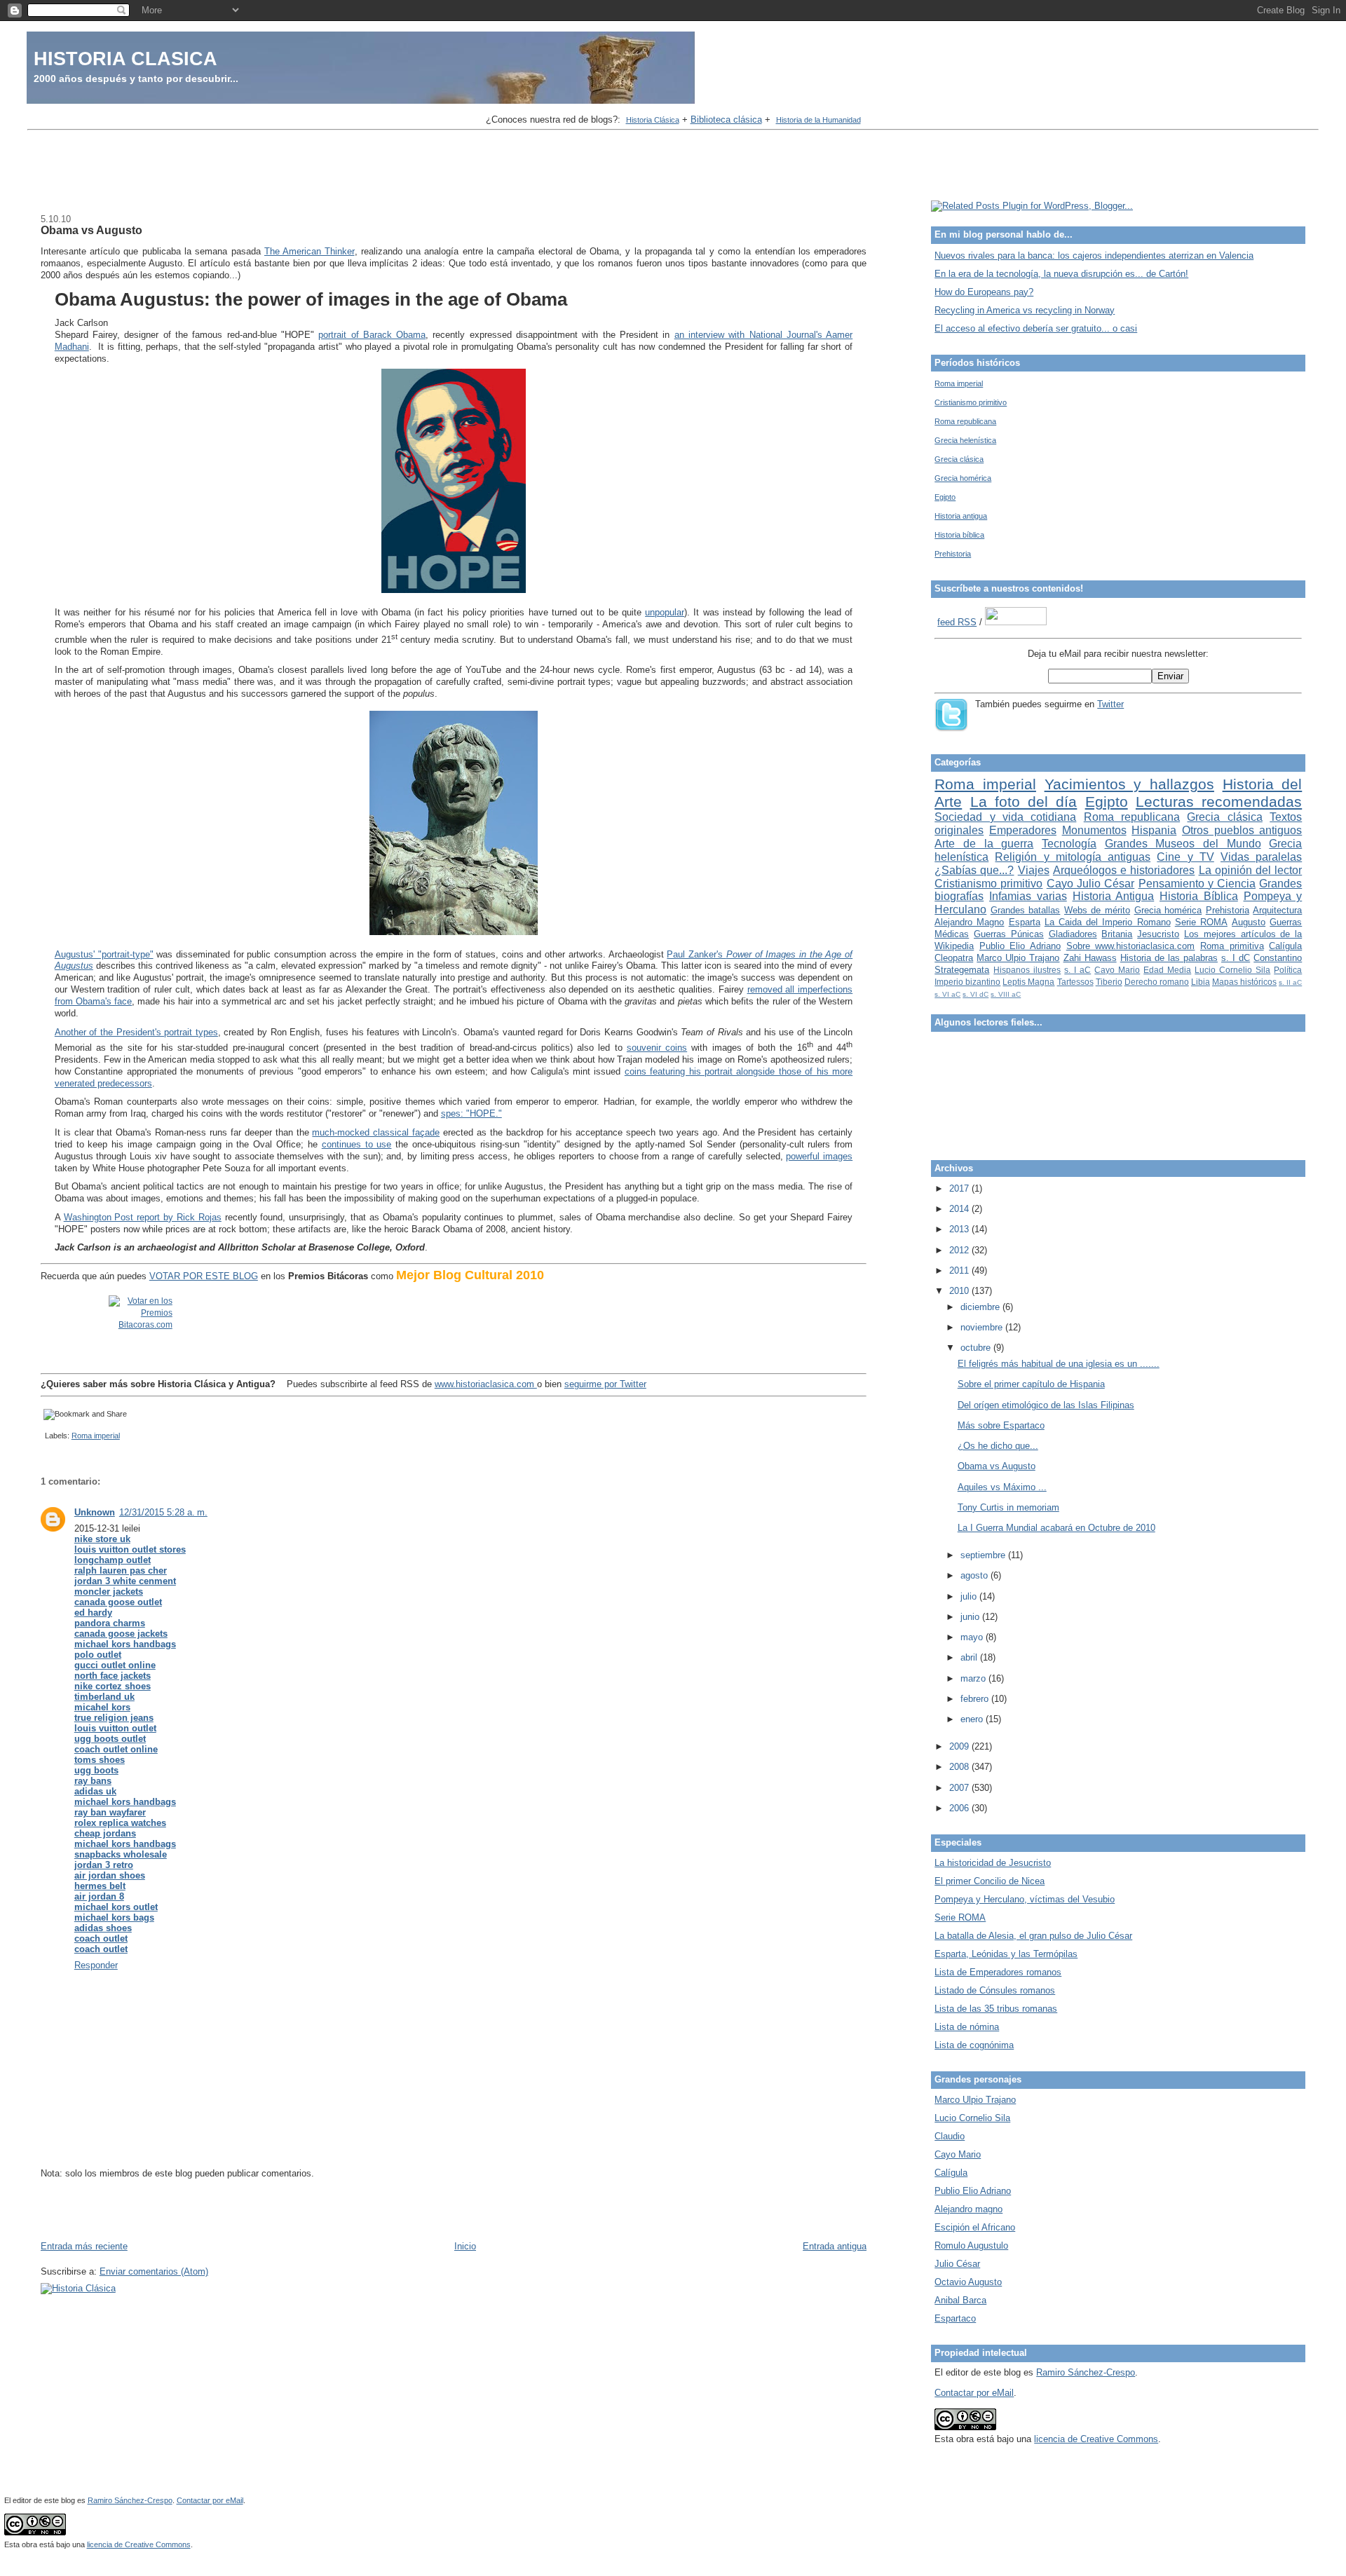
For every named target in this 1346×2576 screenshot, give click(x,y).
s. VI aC (947, 994)
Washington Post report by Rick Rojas (143, 1217)
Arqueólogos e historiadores (1124, 870)
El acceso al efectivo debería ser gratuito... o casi (1036, 328)
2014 (960, 1209)
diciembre (981, 1307)
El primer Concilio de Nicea (990, 1881)
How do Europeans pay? (984, 292)
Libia (1201, 982)
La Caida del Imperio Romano (1108, 922)
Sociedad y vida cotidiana (1005, 817)
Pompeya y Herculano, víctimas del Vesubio (1025, 1899)
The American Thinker (310, 251)
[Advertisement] (673, 167)
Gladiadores (1073, 934)
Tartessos (1075, 982)
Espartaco (955, 2318)
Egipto (945, 497)
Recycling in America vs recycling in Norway (1025, 310)
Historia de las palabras (1169, 958)
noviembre (983, 1327)
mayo (973, 1637)
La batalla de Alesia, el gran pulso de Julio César (1033, 1936)
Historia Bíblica (1199, 896)
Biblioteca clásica (726, 120)
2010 (960, 1291)
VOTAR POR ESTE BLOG (204, 1276)
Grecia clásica (959, 459)
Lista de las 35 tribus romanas (996, 2009)
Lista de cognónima (974, 2045)
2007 (960, 1788)
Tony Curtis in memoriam (1008, 1507)
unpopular (665, 612)
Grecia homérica (963, 478)
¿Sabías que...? (974, 870)
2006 (960, 1808)
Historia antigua (961, 516)
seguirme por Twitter (605, 1384)
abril (970, 1657)
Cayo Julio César (1091, 884)
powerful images (819, 1156)
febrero (976, 1699)
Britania (1117, 934)
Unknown (95, 1512)
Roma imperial (96, 1436)
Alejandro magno (968, 2209)
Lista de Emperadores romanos (998, 1972)
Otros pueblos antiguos (1242, 830)
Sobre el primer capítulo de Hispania (1031, 1384)
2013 (960, 1229)
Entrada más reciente (84, 2246)
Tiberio (1109, 982)
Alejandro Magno (969, 922)
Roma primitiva (1232, 946)
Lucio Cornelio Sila (1232, 970)
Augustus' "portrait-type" (104, 954)
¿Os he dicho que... (998, 1446)
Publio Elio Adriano (1020, 946)
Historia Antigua (1114, 896)
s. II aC (1290, 982)
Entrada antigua (835, 2246)
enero (973, 1719)
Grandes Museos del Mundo (1183, 844)
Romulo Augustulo (971, 2246)
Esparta (1025, 922)
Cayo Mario (1117, 970)
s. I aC (1078, 970)
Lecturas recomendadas (1219, 802)
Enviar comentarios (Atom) (154, 2271)
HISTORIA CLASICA (125, 59)
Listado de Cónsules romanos (995, 1990)
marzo (974, 1678)
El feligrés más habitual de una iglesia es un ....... (1059, 1364)
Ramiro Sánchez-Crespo (1086, 2372)
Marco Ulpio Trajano (1018, 958)
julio (970, 1596)
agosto (975, 1575)
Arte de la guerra (984, 844)
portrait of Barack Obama (372, 335)
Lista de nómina (967, 2027)
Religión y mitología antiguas (1073, 857)
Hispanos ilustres (1027, 970)
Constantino (1278, 958)
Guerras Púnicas (1009, 934)
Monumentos (1094, 830)
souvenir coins (657, 1048)
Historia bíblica (959, 535)
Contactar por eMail (974, 2393)
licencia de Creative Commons (1096, 2439)
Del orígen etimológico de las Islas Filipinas (1046, 1405)
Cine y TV (1185, 857)
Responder (96, 1965)
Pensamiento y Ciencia (1197, 884)
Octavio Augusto (968, 2282)
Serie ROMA (1201, 922)
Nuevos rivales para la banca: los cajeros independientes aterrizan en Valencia (1094, 255)
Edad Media (1167, 970)
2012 (960, 1250)
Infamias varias (1028, 896)
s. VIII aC (1006, 994)
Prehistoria (953, 554)
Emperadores (1023, 830)
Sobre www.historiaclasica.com (1131, 946)
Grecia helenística (965, 440)
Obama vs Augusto (91, 230)
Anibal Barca (960, 2300)
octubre (977, 1348)
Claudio (950, 2136)
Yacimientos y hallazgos (1129, 784)
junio (971, 1617)
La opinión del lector (1251, 870)
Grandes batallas (1026, 910)
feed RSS (957, 622)
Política (1288, 970)
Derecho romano (1157, 982)
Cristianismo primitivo (971, 402)
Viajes (1034, 870)
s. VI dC (975, 994)
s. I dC (1236, 958)
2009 (960, 1746)
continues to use (357, 1144)
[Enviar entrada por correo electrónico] (43, 1436)
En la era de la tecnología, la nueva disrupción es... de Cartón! (1061, 274)
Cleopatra (954, 958)
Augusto (1249, 922)
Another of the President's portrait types (136, 1032)
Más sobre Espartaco (1001, 1425)
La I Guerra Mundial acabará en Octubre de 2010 (1056, 1528)
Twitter (1110, 704)
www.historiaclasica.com (486, 1384)
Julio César (957, 2264)
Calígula (1285, 946)
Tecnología (1069, 844)
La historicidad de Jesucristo (993, 1863)
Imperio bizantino (967, 982)
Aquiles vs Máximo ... (1002, 1487)
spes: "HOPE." (471, 1113)
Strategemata (962, 970)
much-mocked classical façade (376, 1132)
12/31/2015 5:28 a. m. (163, 1512)
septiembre (984, 1555)
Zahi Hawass (1090, 958)
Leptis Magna (1028, 982)
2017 (960, 1188)
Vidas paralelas (1261, 857)
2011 (960, 1270)
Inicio (465, 2246)
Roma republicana (965, 421)
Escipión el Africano (975, 2227)
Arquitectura (1277, 910)
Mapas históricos (1244, 982)
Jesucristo (1158, 934)
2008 (960, 1767)
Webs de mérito (1097, 910)
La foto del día (1024, 802)
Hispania (1154, 830)
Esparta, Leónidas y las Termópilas (1006, 1954)
